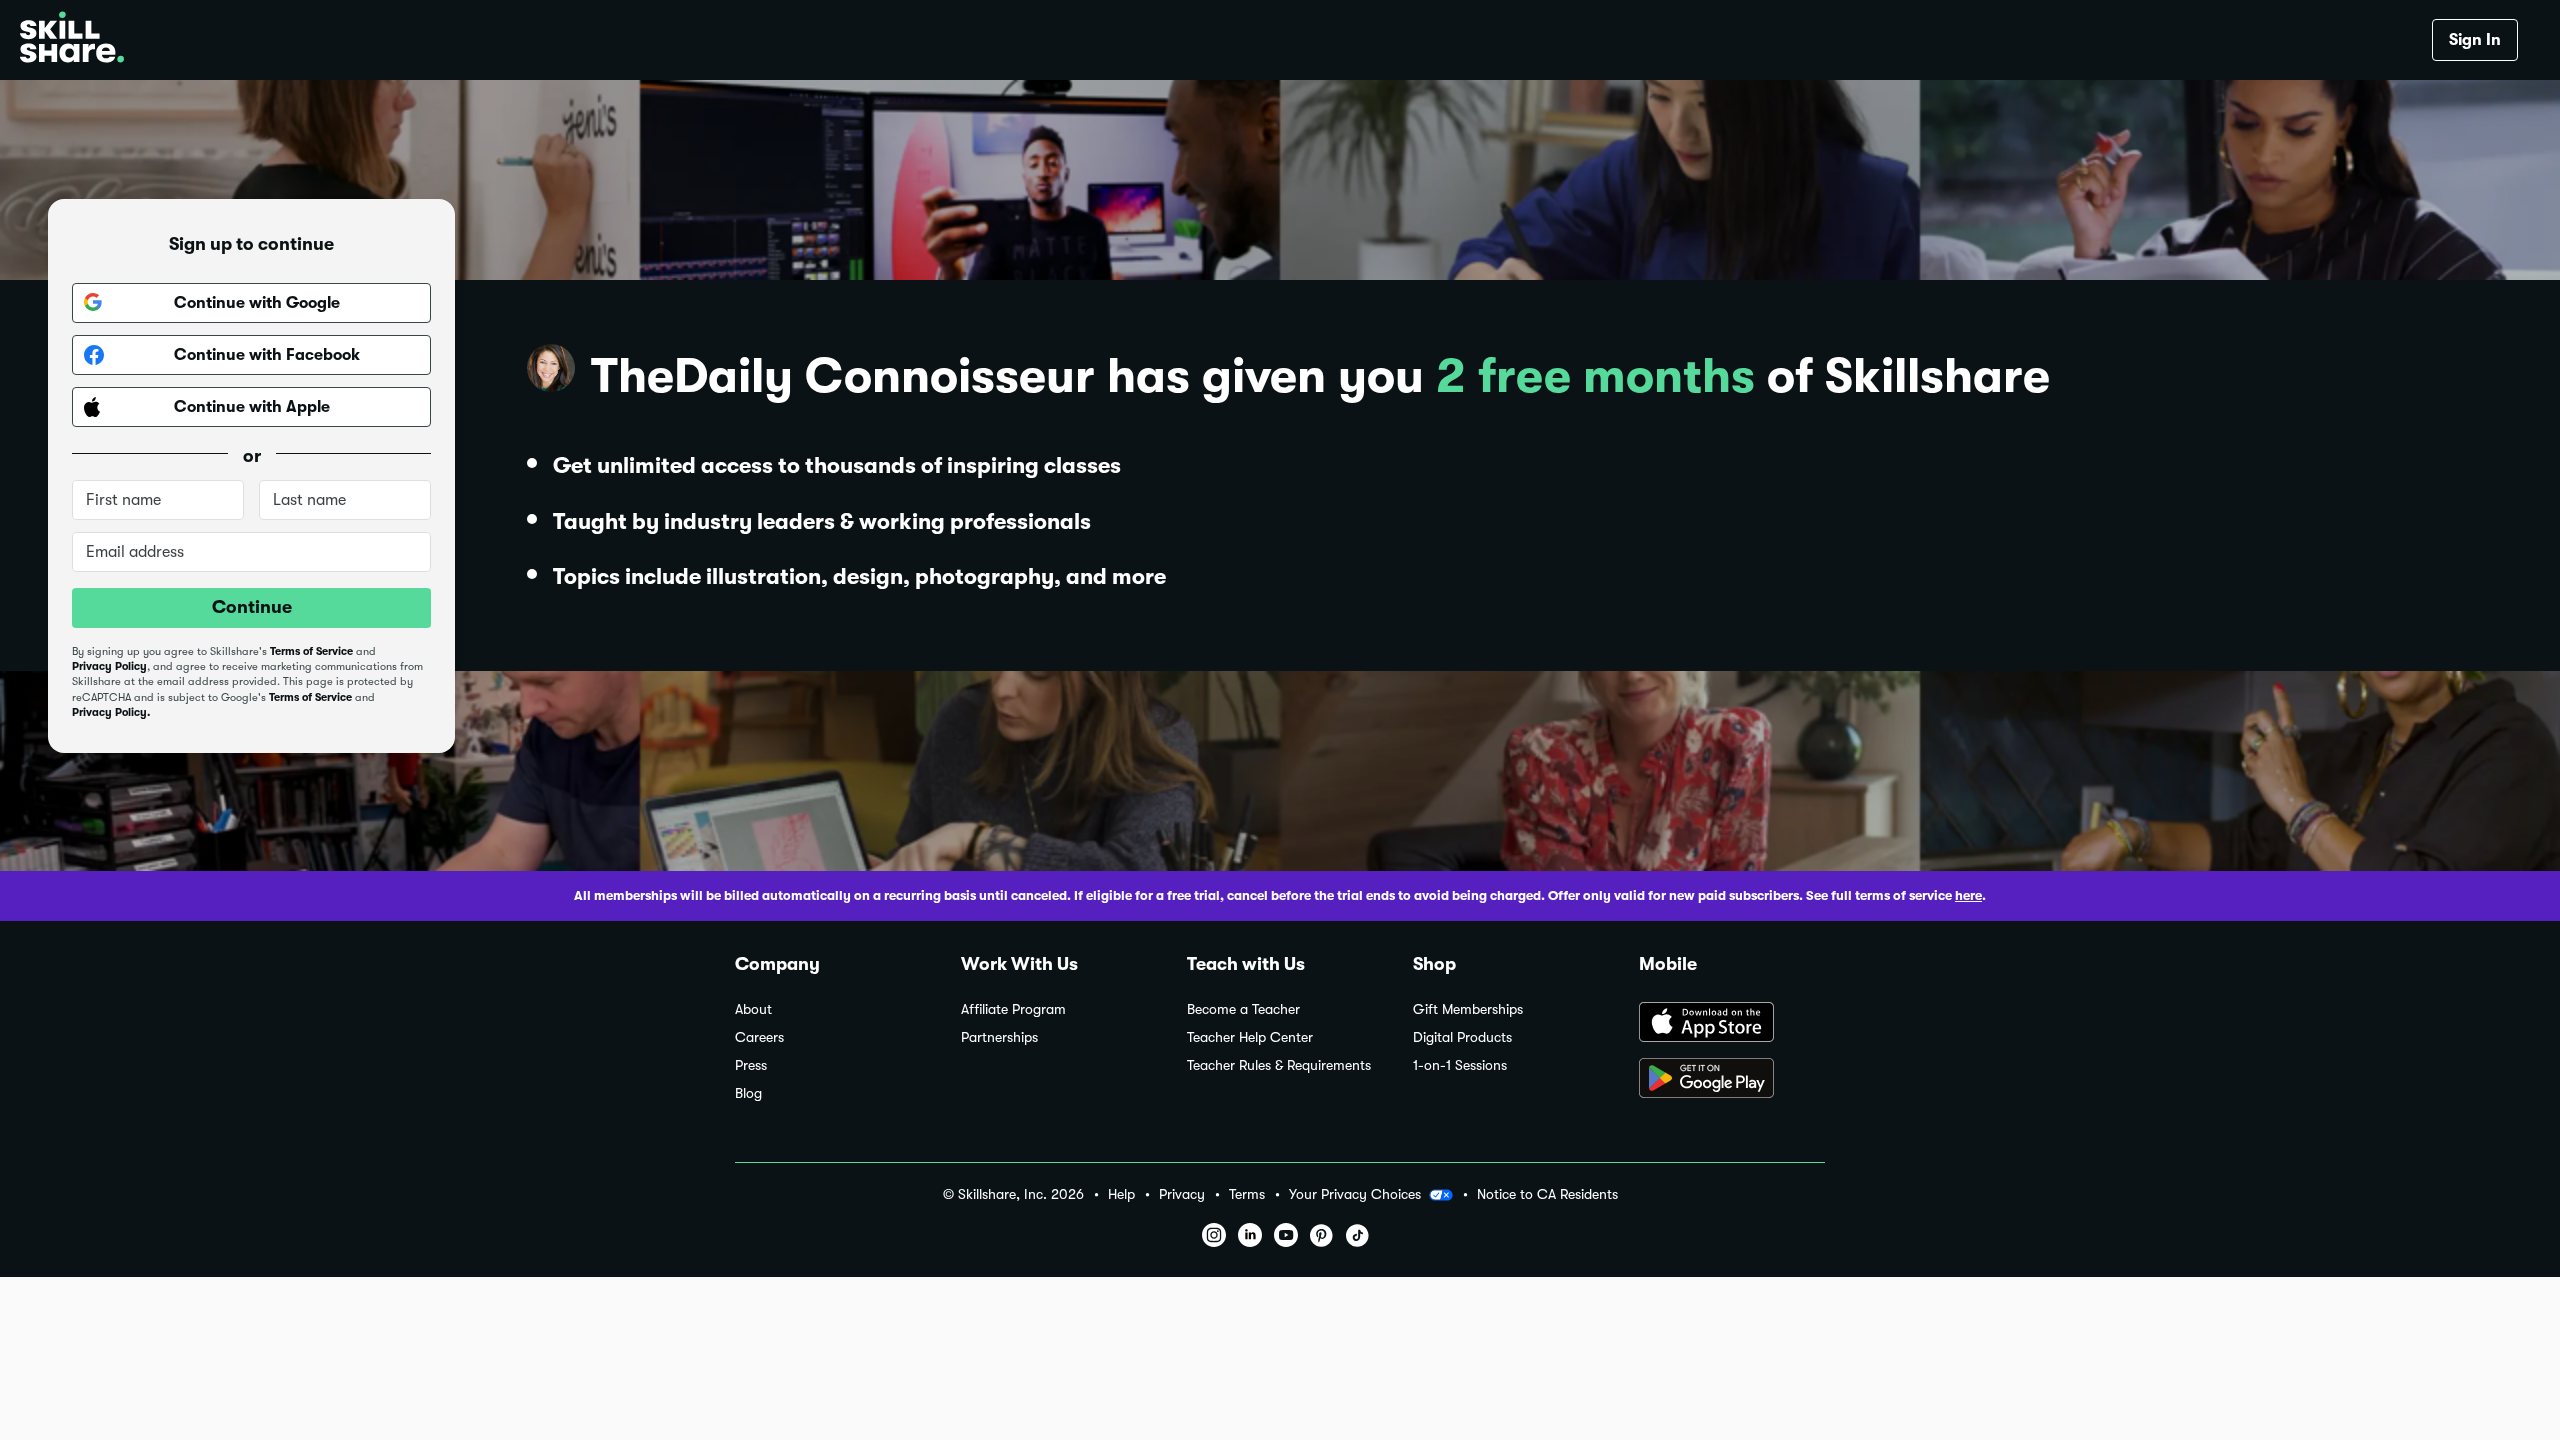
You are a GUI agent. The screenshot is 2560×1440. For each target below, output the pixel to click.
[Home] (72, 40)
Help (1121, 1194)
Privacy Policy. (111, 712)
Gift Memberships (1468, 1009)
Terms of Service (311, 651)
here (1968, 895)
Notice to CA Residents (1547, 1194)
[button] (1441, 1195)
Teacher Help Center (1250, 1037)
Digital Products (1462, 1037)
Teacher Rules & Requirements (1279, 1065)
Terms (1247, 1194)
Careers (759, 1037)
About (753, 1009)
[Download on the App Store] (1732, 1024)
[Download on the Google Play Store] (1732, 1080)
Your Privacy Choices (1355, 1194)
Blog (748, 1093)
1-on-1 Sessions (1460, 1065)
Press (751, 1065)
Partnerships (999, 1037)
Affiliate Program (1013, 1009)
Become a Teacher (1243, 1009)
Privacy (1182, 1194)
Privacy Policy (109, 666)
